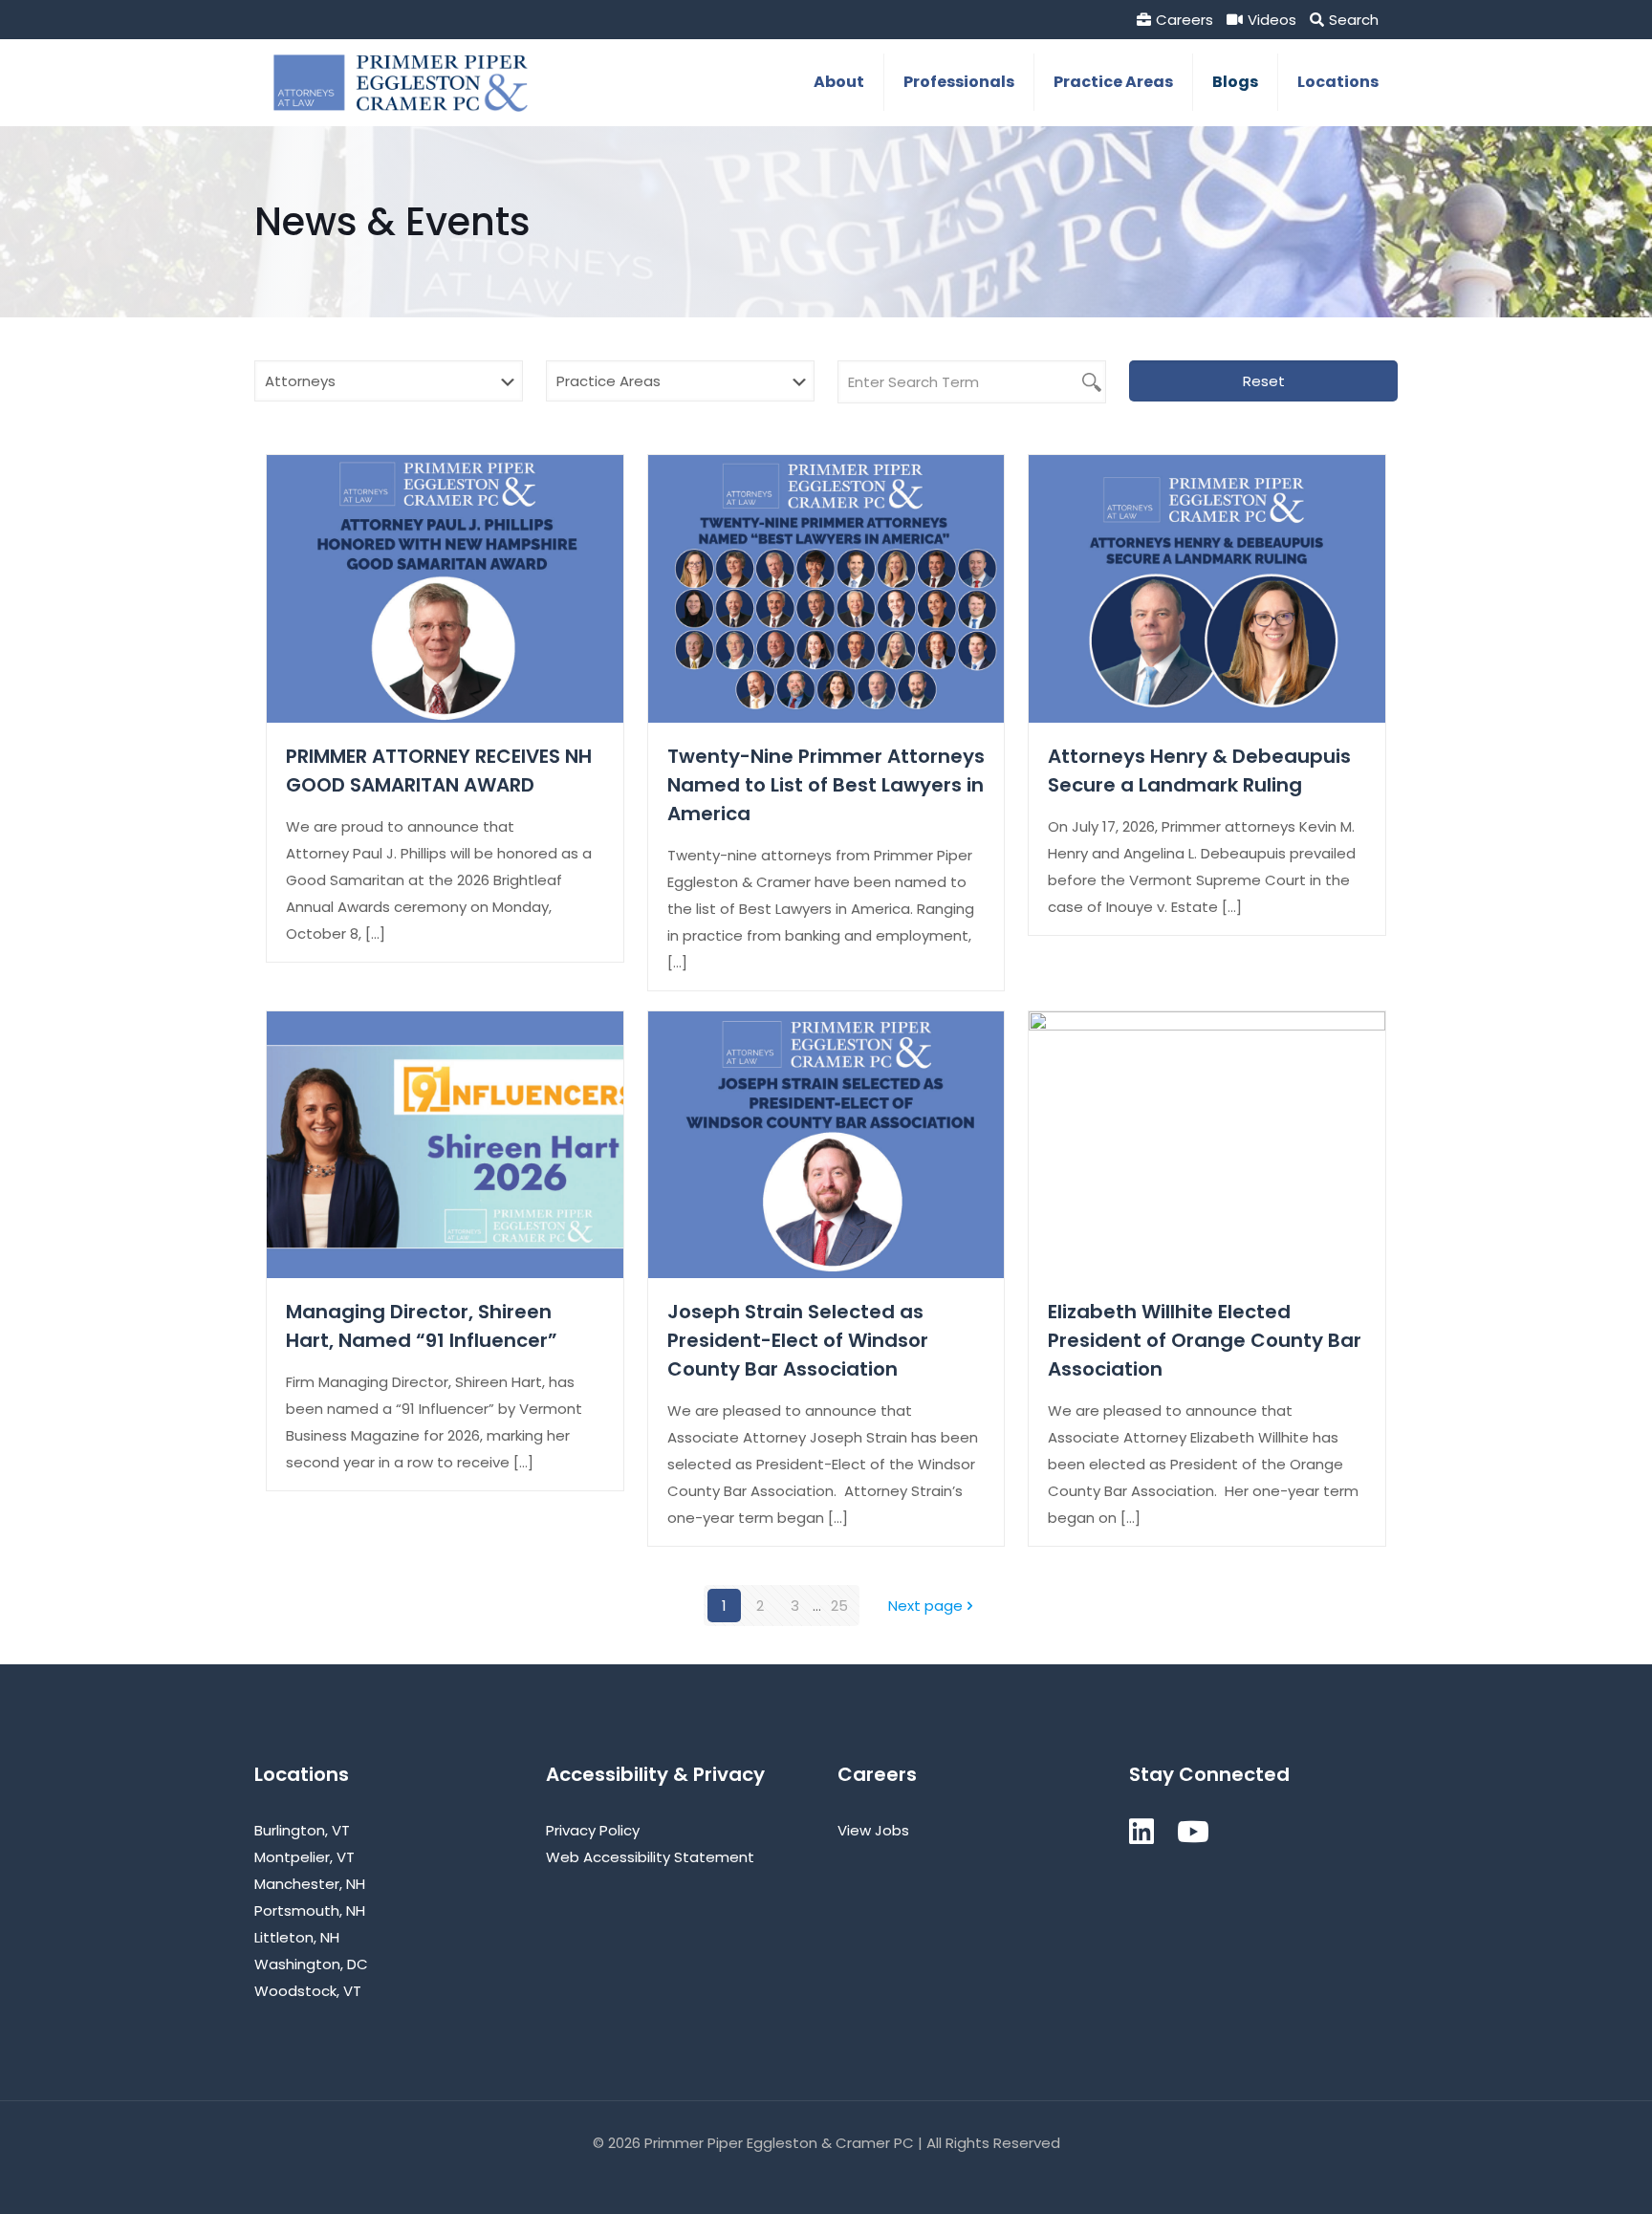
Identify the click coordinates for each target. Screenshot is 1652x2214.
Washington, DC (311, 1964)
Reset (1264, 381)
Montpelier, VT (304, 1857)
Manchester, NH (310, 1884)
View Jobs (873, 1830)
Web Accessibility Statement (650, 1857)
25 (839, 1606)
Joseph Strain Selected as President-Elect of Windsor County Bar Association (798, 1340)
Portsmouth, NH (310, 1910)
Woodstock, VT (308, 1991)
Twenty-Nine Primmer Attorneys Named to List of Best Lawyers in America (826, 785)
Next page (925, 1606)
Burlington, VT (302, 1830)
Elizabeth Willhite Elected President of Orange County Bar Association (1205, 1340)
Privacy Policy (593, 1830)
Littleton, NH (297, 1937)
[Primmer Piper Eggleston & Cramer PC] (401, 82)
